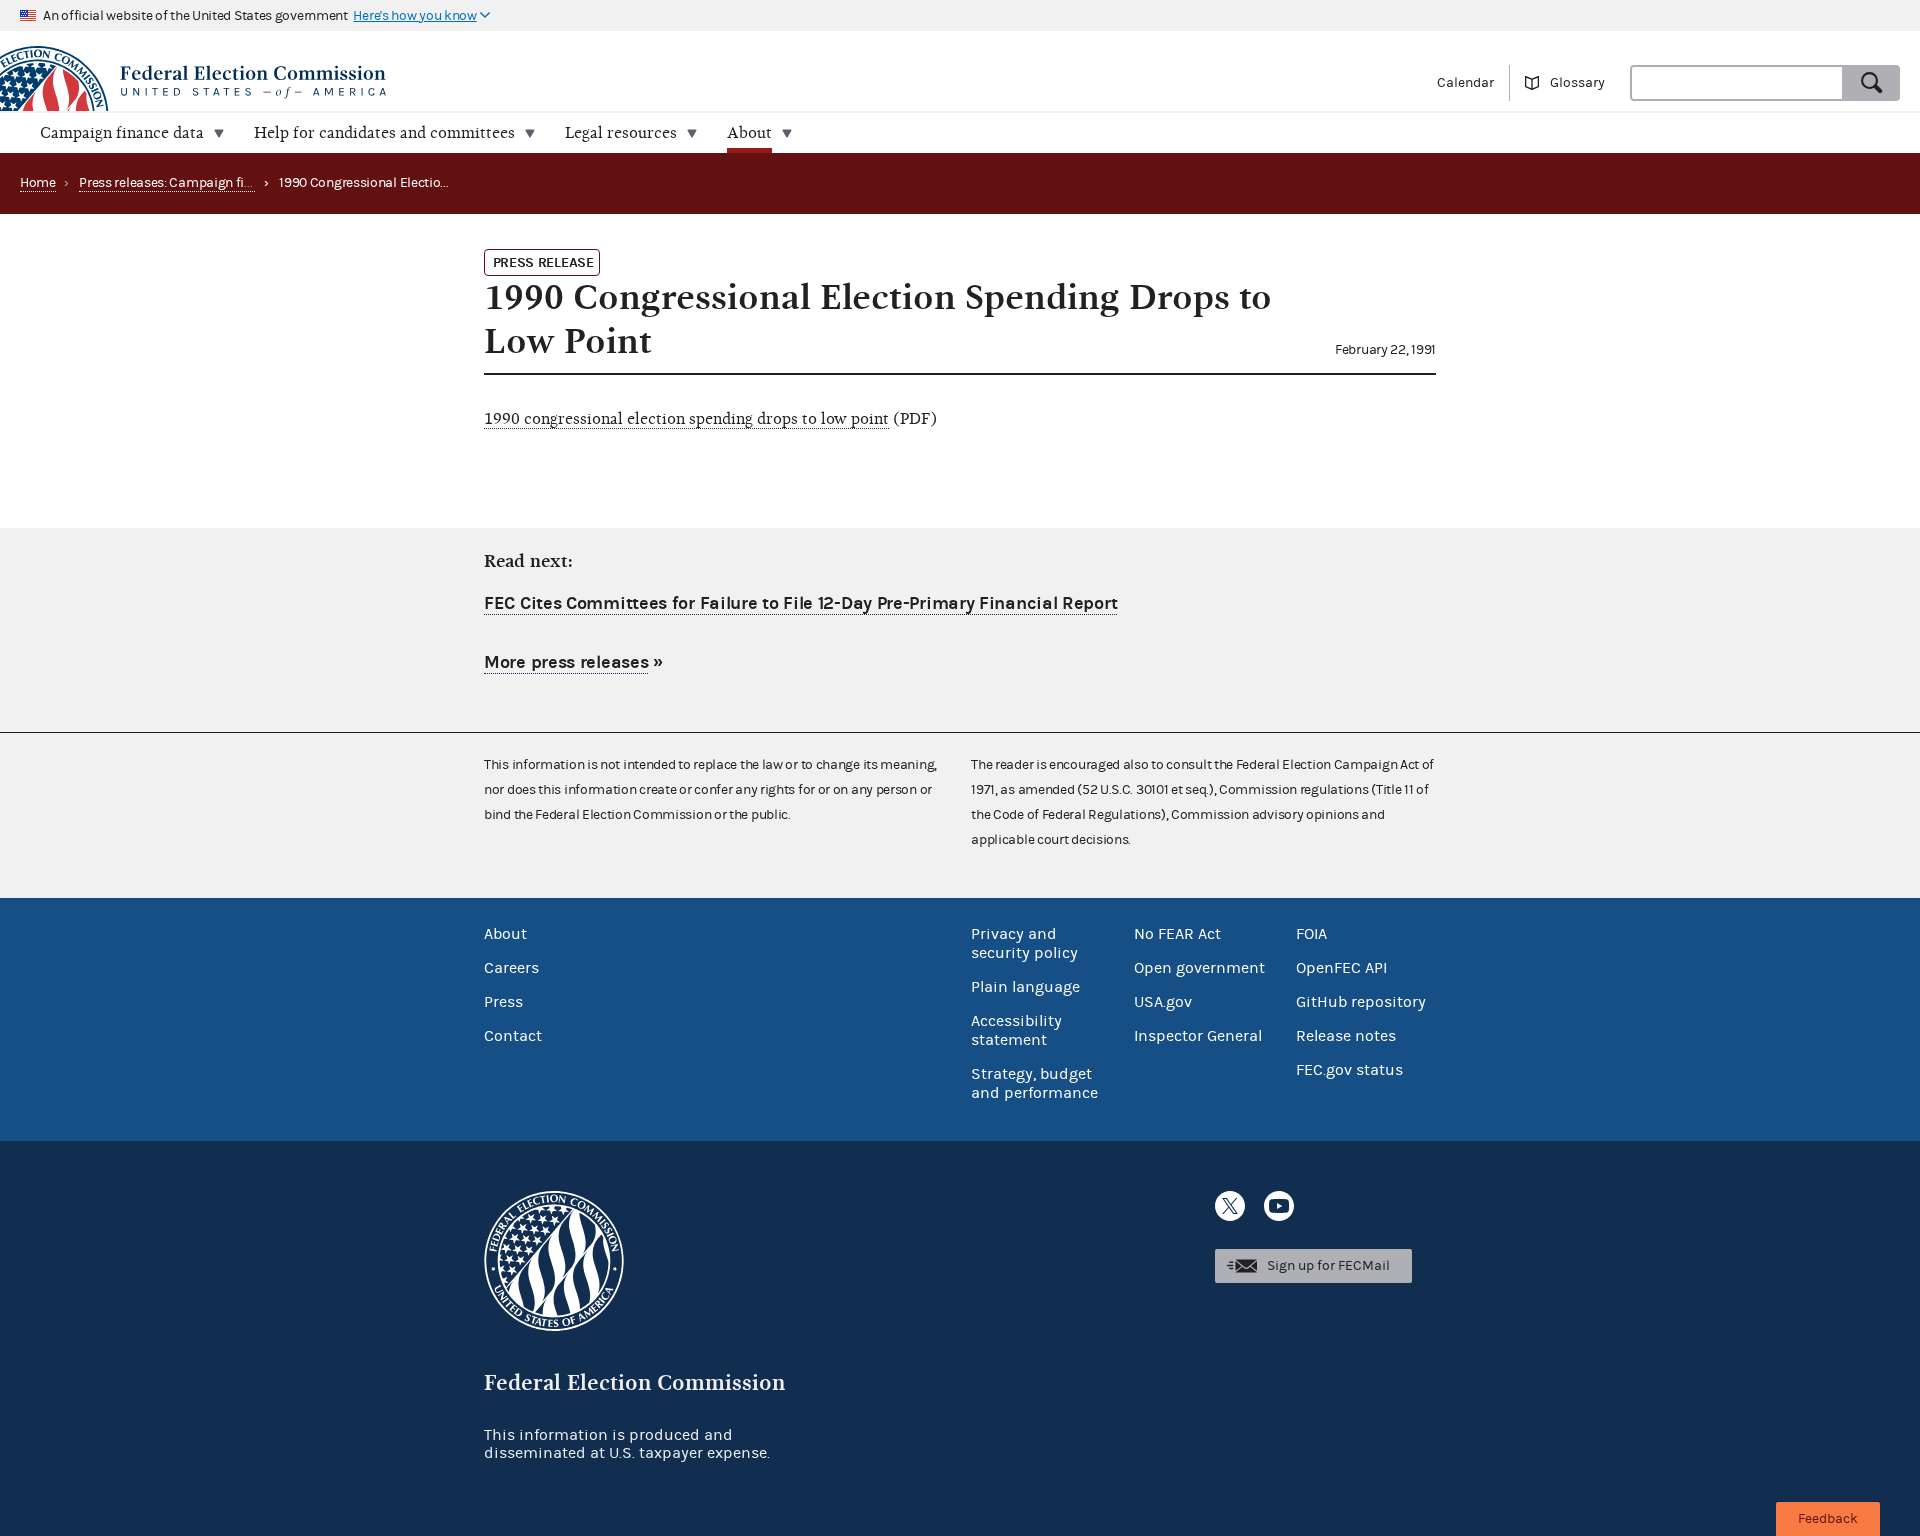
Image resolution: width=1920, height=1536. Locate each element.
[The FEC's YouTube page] (1279, 1206)
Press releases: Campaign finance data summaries (231, 183)
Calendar (1465, 83)
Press (503, 1002)
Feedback (1828, 1519)
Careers (511, 968)
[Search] (1872, 83)
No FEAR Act (1177, 934)
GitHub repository (1361, 1002)
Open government (1199, 968)
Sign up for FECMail (1328, 1266)
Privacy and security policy (1024, 943)
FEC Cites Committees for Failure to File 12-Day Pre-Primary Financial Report (800, 603)
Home (38, 183)
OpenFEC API (1341, 968)
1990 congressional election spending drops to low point (686, 419)
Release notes (1346, 1036)
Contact (513, 1036)
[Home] (480, 82)
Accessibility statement (1016, 1030)
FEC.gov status (1349, 1070)
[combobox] (1737, 83)
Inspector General (1198, 1036)
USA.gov (1163, 1002)
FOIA (1311, 934)
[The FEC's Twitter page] (1230, 1206)
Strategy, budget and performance (1034, 1083)
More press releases (566, 662)
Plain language (1025, 987)
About (505, 934)
